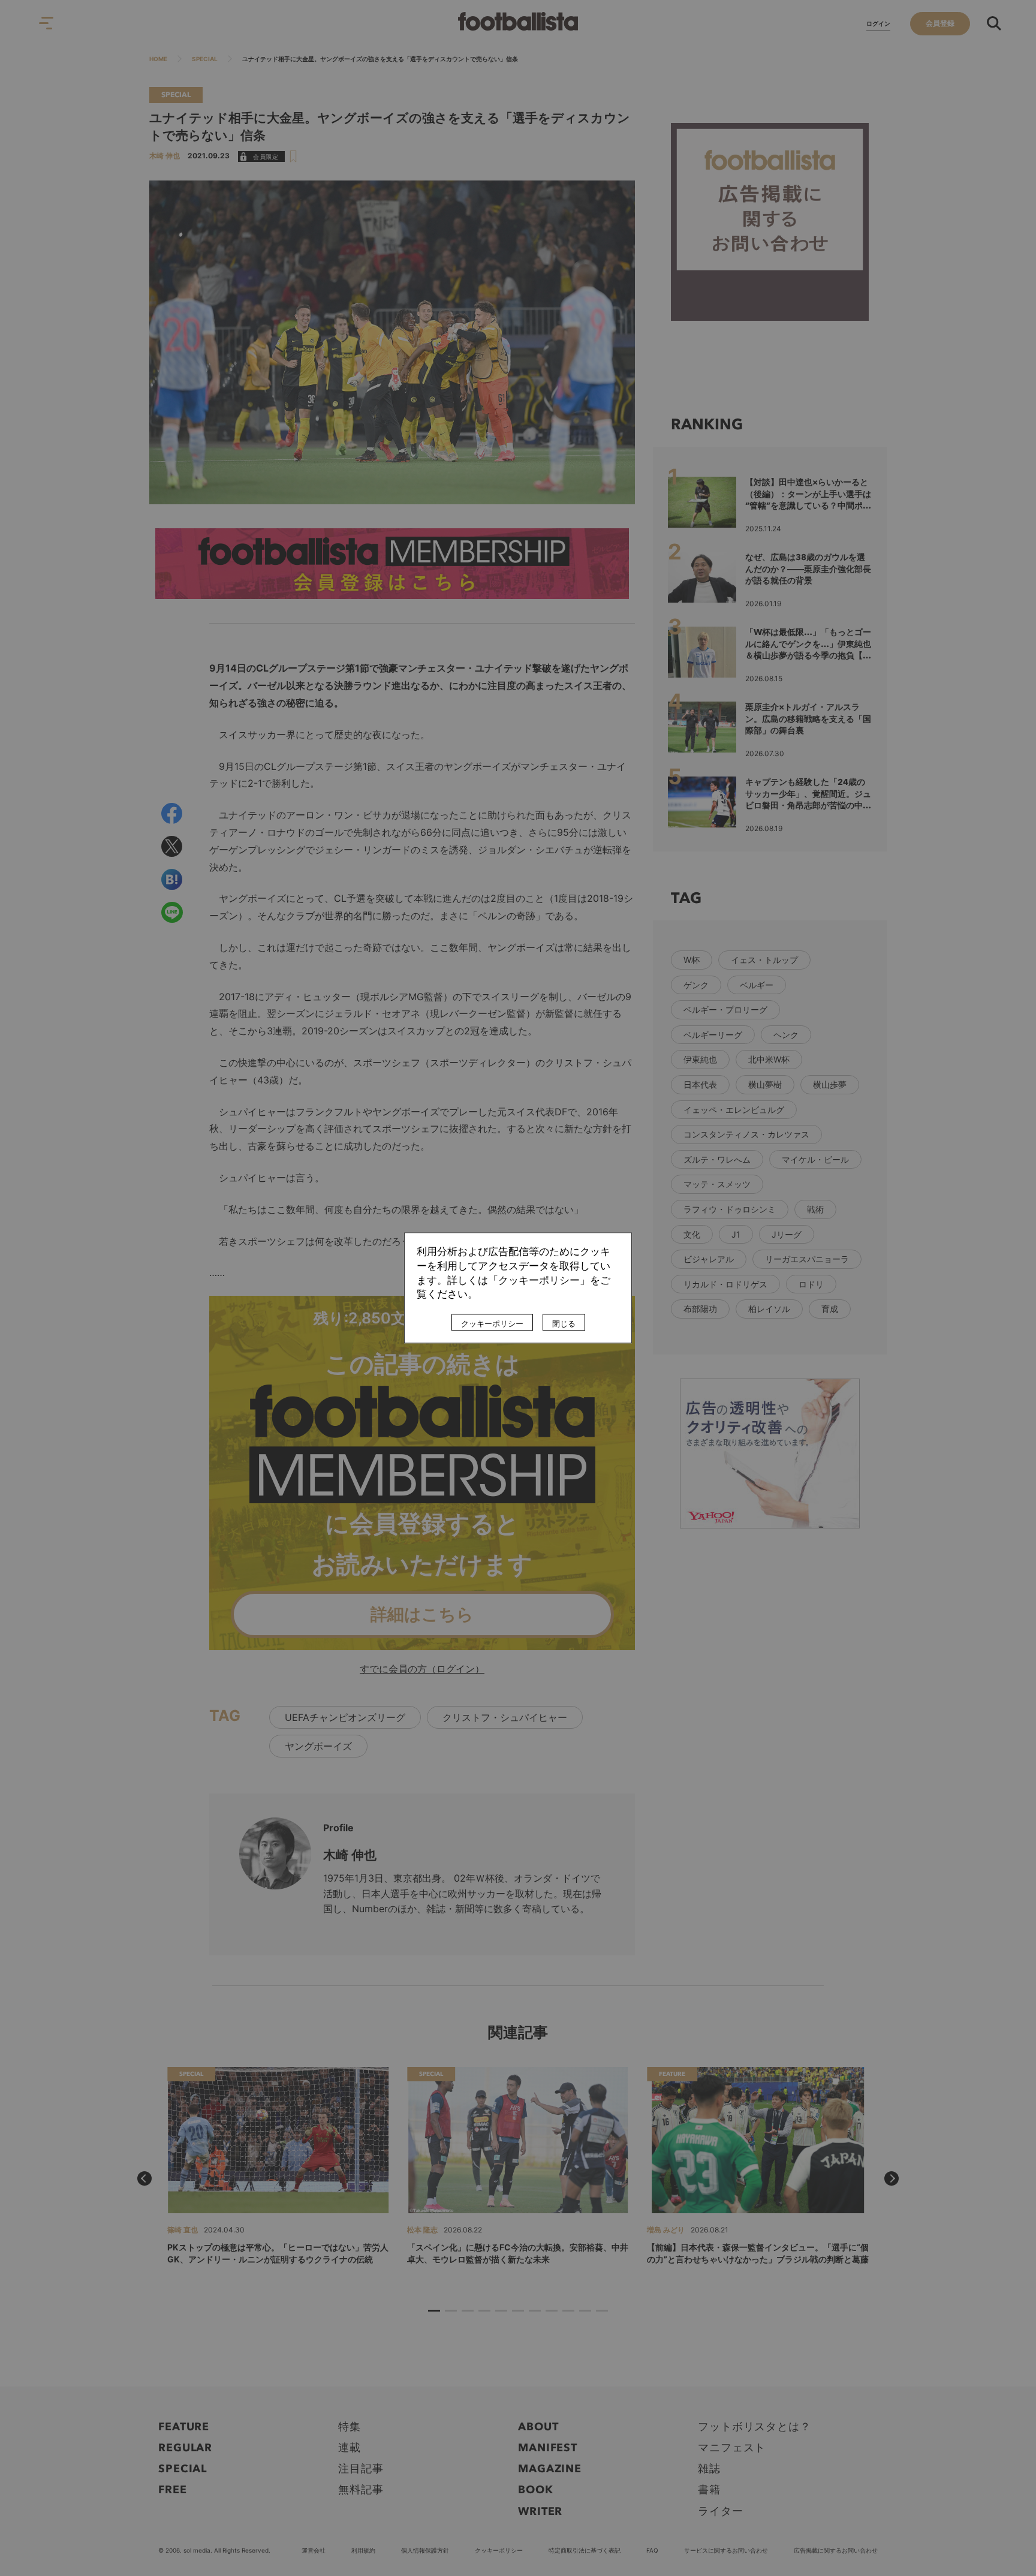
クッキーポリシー (492, 1324)
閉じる (564, 1324)
